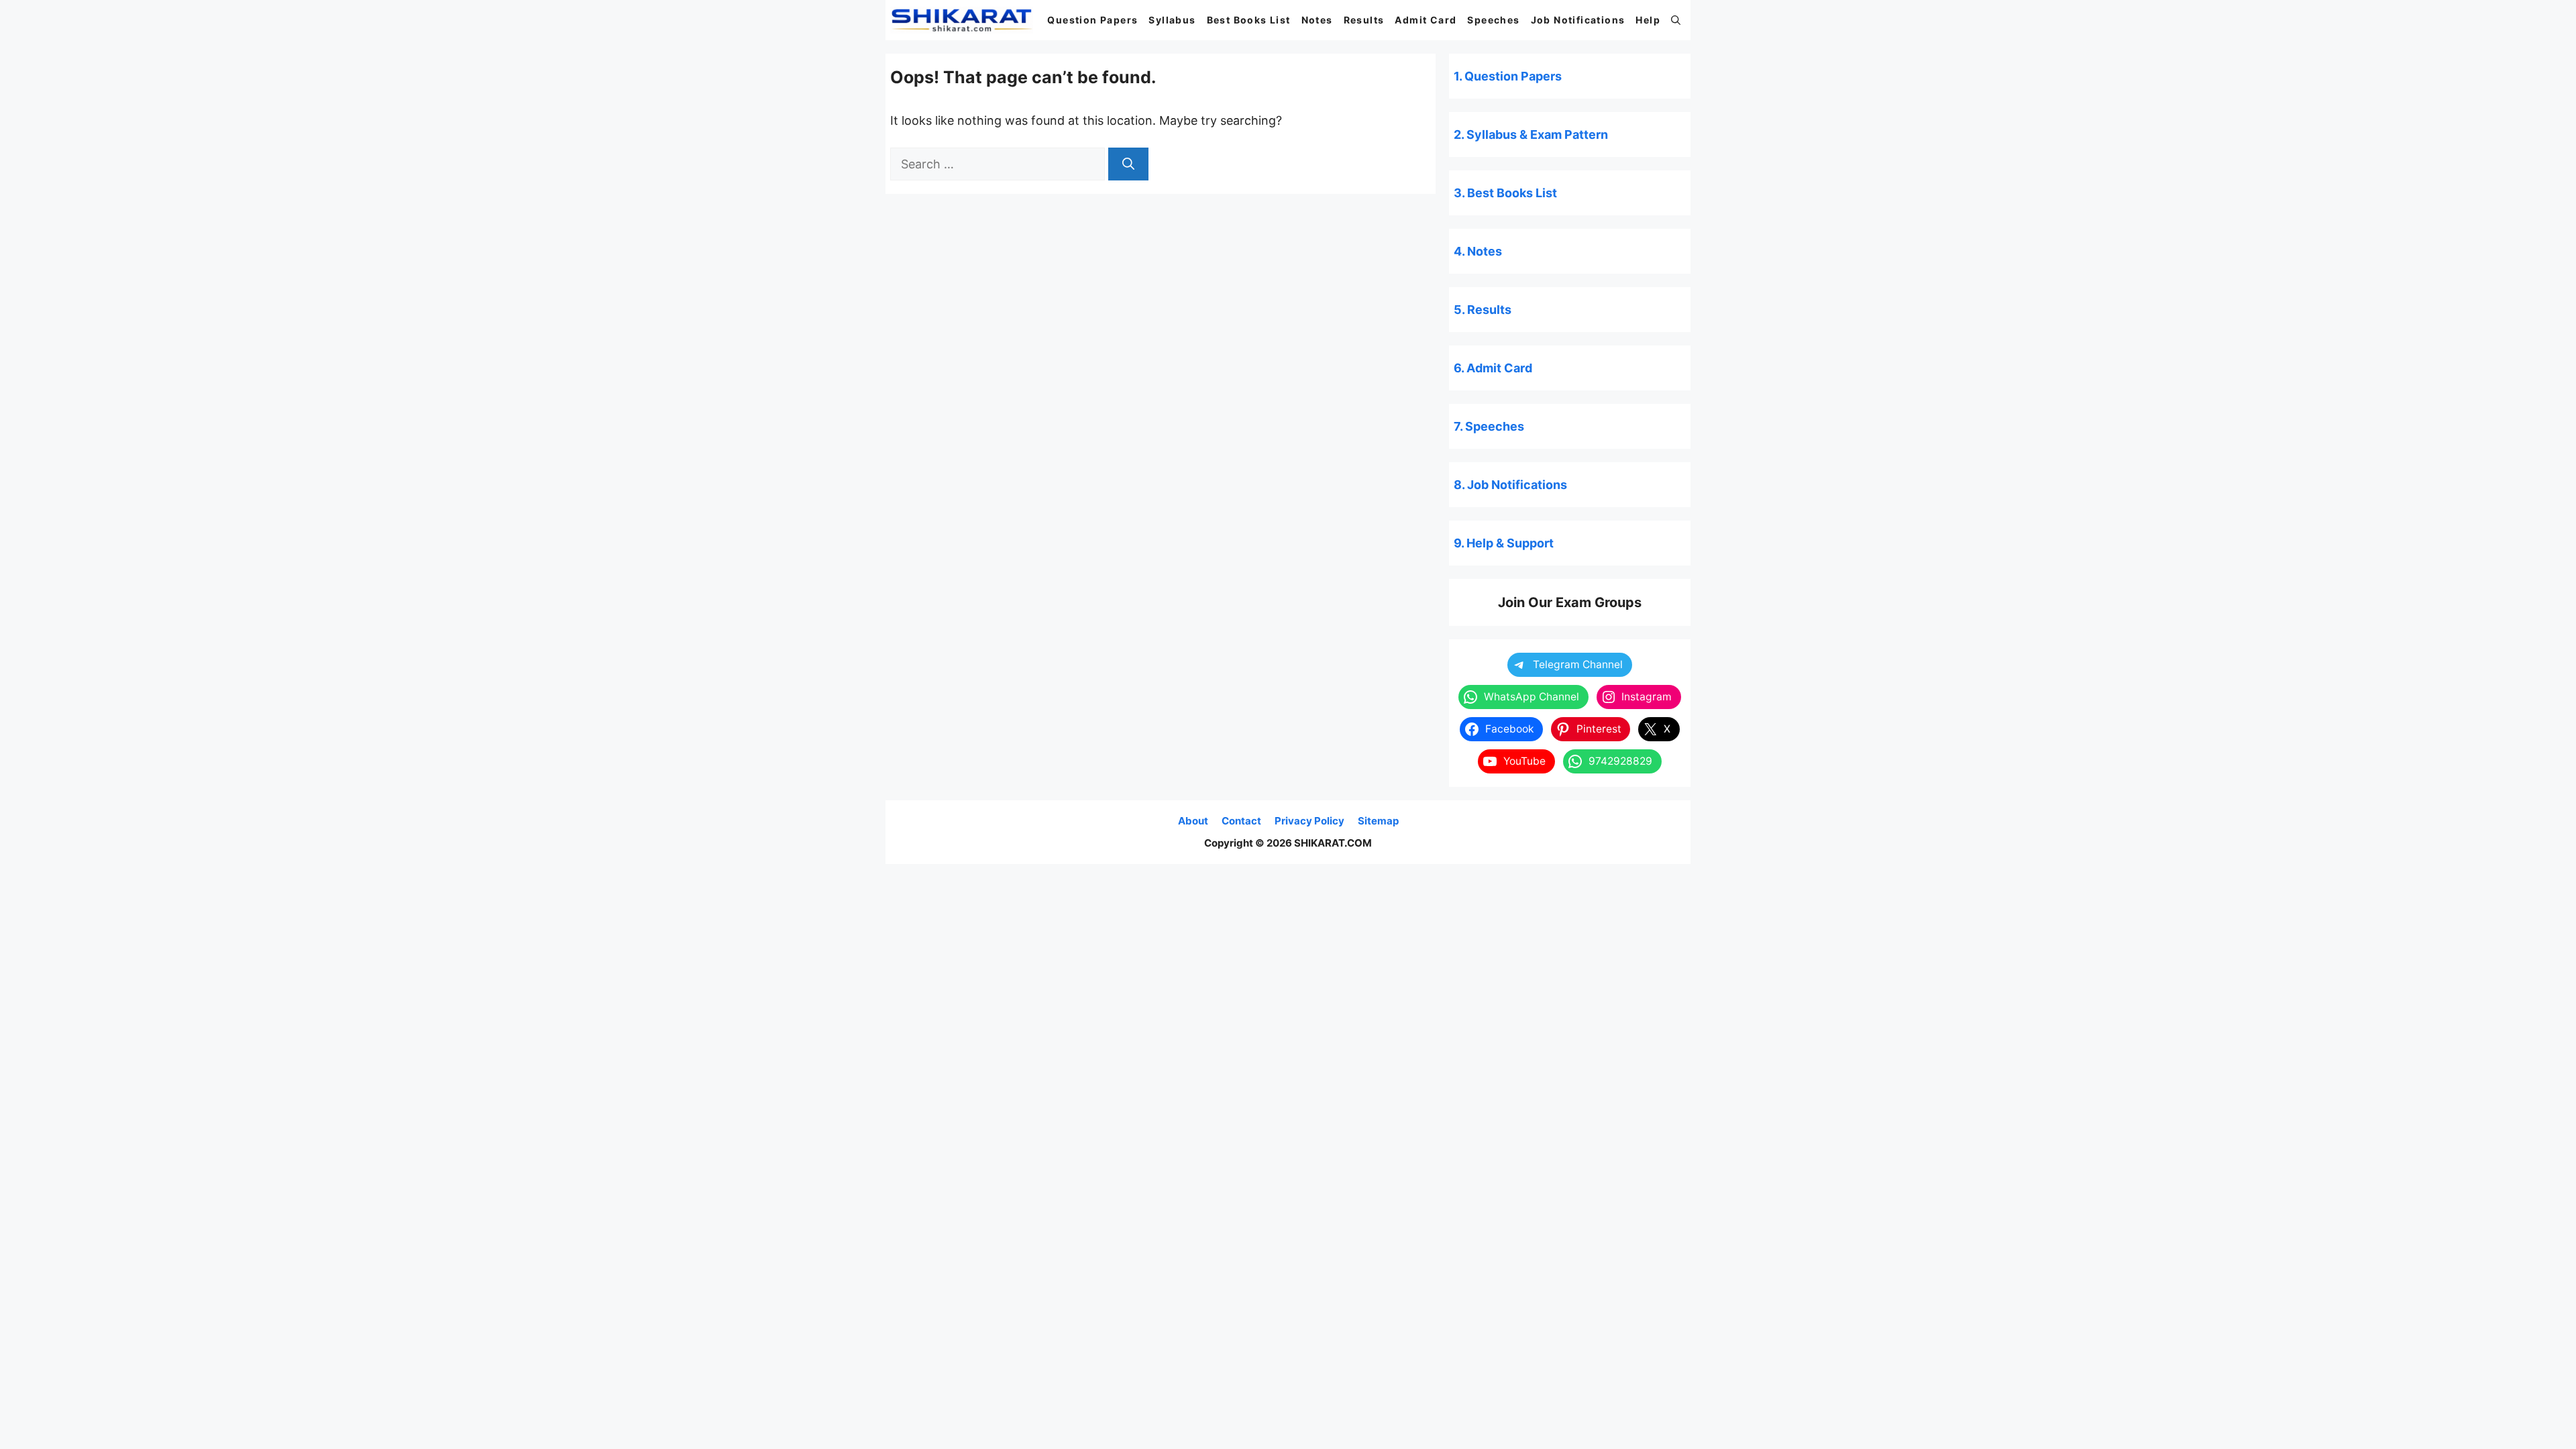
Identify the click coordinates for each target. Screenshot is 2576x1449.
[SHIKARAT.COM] (962, 20)
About (1193, 821)
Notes (1317, 20)
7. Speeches (1489, 426)
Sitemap (1378, 821)
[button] (1676, 20)
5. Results (1483, 310)
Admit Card (1426, 20)
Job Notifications (1578, 20)
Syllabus (1172, 20)
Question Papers (1092, 20)
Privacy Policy (1309, 821)
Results (1364, 20)
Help (1648, 20)
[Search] (1128, 164)
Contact (1241, 821)
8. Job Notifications (1510, 485)
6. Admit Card (1493, 368)
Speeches (1493, 20)
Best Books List (1249, 20)
